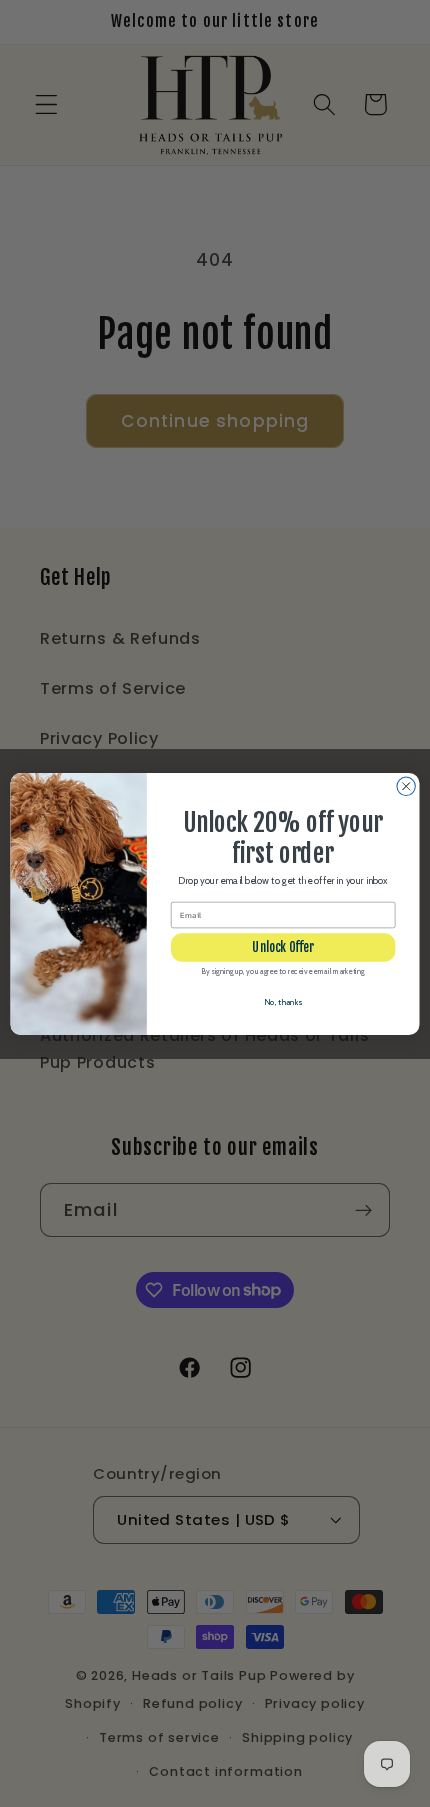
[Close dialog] (406, 786)
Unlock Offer (283, 947)
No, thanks (283, 1001)
